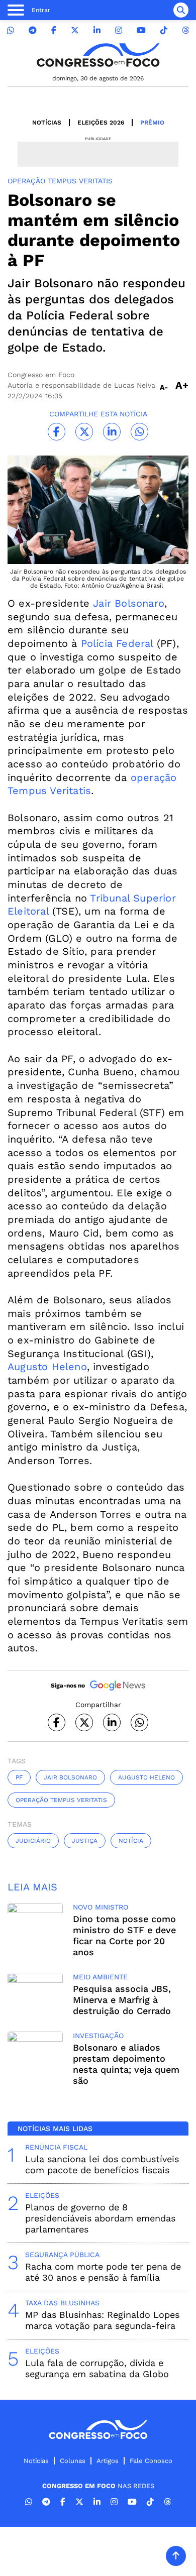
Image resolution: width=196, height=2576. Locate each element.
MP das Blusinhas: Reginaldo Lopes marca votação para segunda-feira (102, 2320)
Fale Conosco (151, 2461)
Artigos (108, 2461)
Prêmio (152, 123)
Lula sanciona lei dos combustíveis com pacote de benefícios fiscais (102, 2164)
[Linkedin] (97, 30)
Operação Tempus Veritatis (61, 1800)
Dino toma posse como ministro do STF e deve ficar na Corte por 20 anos (124, 1935)
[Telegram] (33, 30)
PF (19, 1777)
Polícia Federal (115, 643)
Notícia (131, 1841)
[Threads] (185, 30)
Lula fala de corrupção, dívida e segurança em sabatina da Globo (97, 2368)
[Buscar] (181, 10)
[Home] (98, 55)
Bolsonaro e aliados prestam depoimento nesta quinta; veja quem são (126, 2064)
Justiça (85, 1841)
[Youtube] (141, 30)
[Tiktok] (164, 30)
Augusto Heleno (47, 1367)
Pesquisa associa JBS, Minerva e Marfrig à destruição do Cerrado (122, 2000)
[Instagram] (119, 30)
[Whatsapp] (11, 30)
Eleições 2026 (101, 123)
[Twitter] (75, 30)
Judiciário (33, 1841)
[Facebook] (54, 30)
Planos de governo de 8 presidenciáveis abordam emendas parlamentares (100, 2218)
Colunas (73, 2461)
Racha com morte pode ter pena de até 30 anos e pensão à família (103, 2272)
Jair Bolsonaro (127, 603)
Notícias (47, 123)
